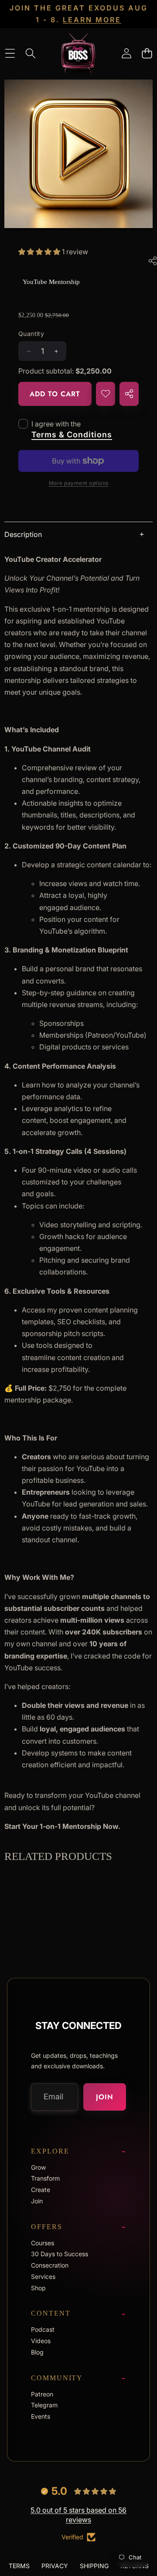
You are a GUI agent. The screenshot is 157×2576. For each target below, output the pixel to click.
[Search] (30, 53)
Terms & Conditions (72, 435)
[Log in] (126, 53)
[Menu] (10, 53)
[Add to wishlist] (106, 394)
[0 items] (147, 53)
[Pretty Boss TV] (78, 53)
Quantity (31, 334)
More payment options (79, 483)
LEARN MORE (92, 20)
